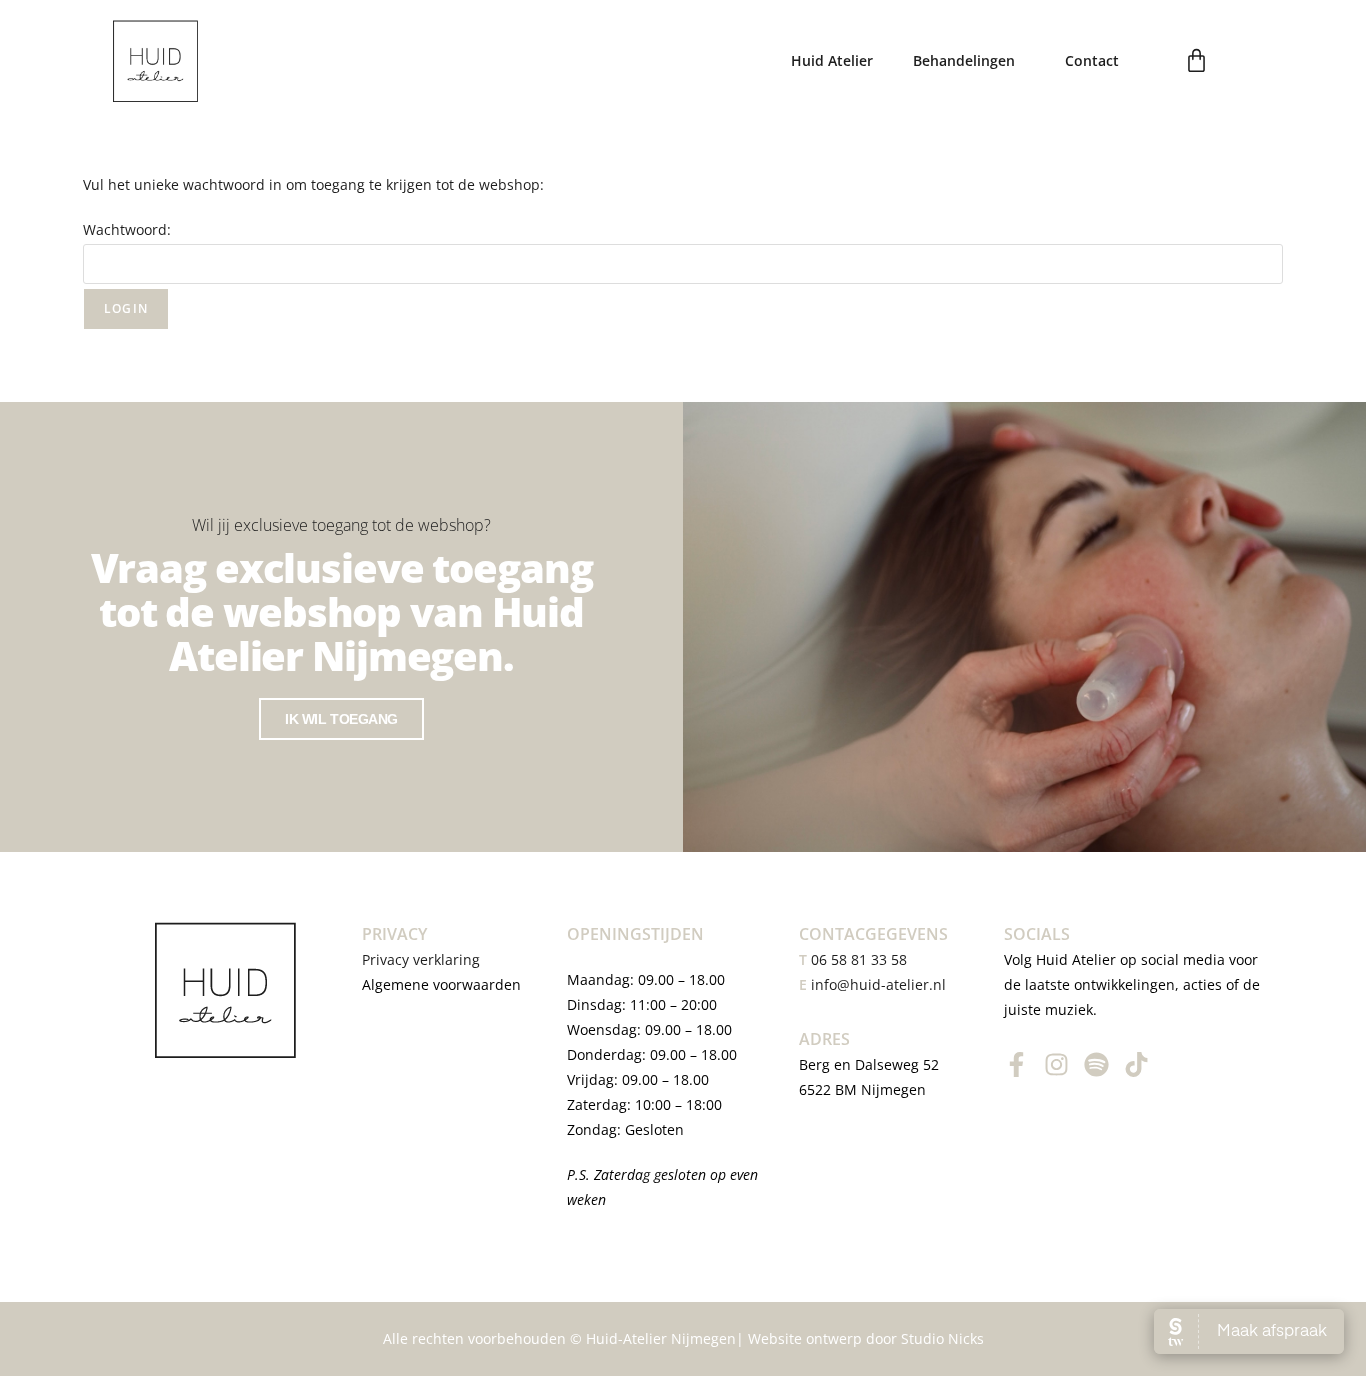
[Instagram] (1056, 1064)
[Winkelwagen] (1196, 60)
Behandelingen (964, 60)
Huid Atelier (832, 60)
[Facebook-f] (1016, 1064)
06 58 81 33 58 (853, 959)
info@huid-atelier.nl (878, 984)
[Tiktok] (1136, 1064)
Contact (1092, 60)
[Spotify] (1096, 1064)
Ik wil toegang (341, 719)
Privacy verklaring (423, 959)
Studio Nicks (942, 1338)
